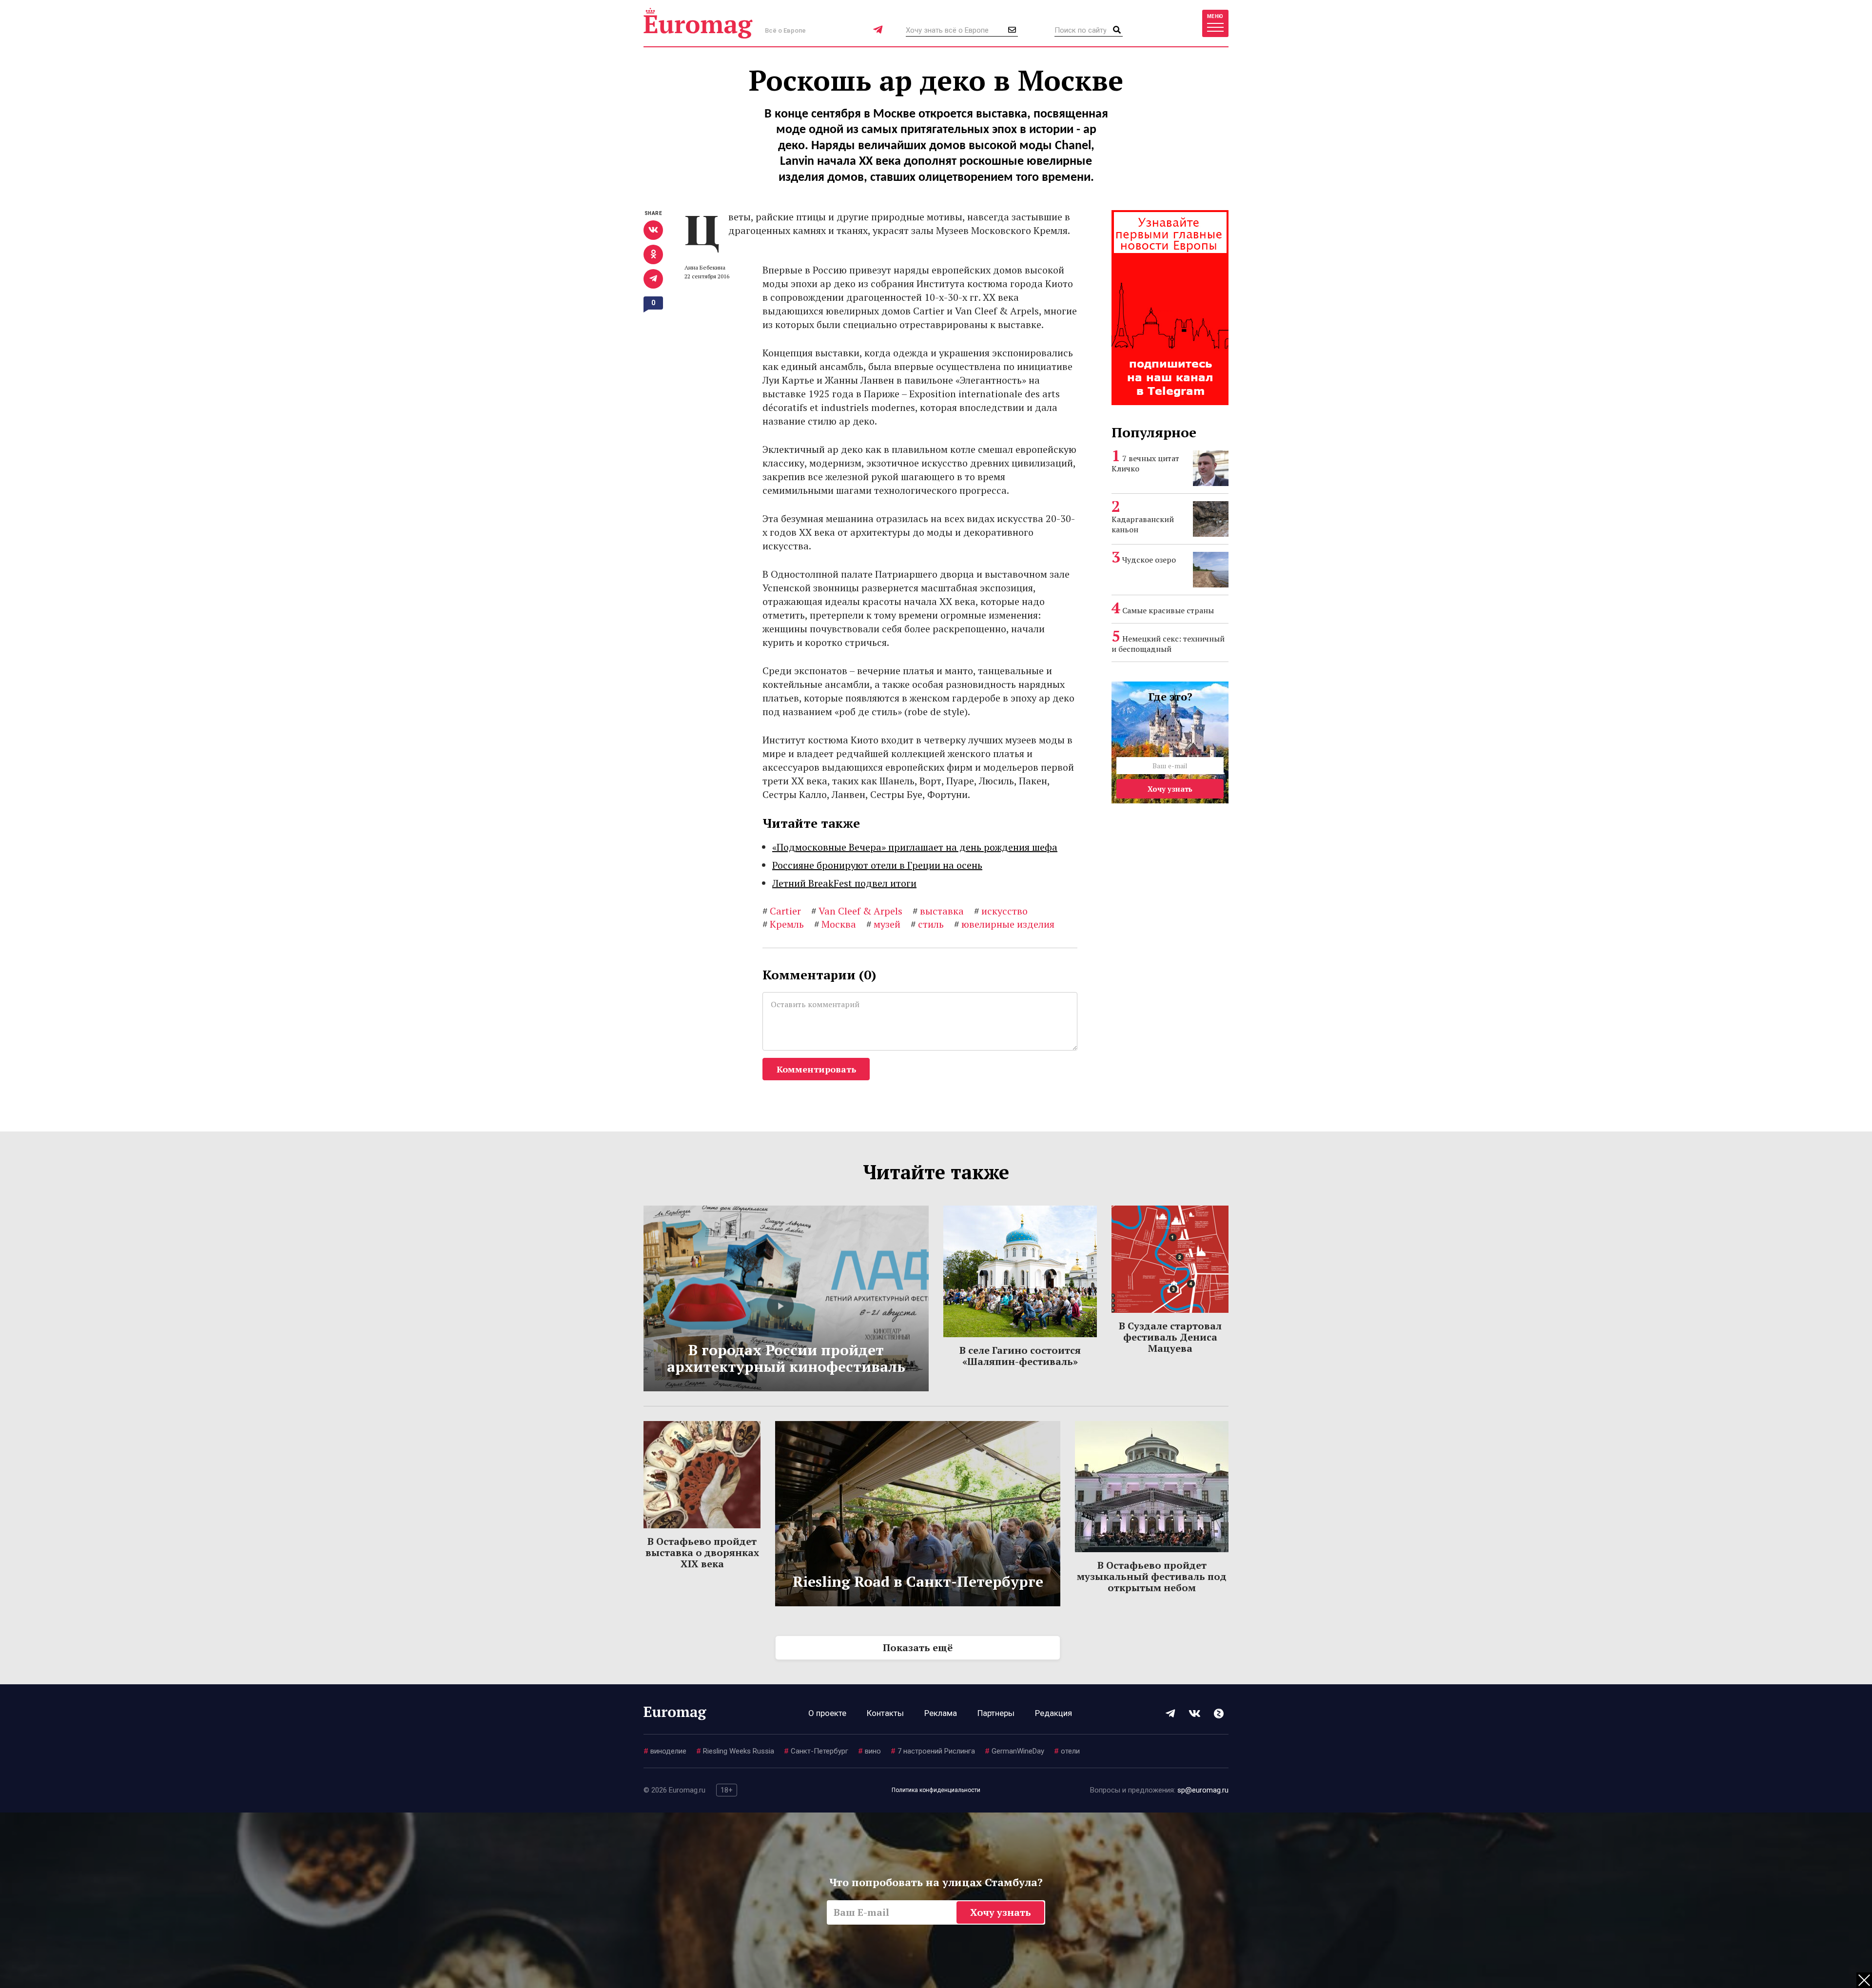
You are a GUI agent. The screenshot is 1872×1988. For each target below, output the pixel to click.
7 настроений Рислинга (933, 1751)
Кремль (783, 924)
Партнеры (996, 1713)
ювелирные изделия (1004, 924)
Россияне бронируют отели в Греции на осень (877, 865)
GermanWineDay (1014, 1751)
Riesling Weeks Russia (735, 1751)
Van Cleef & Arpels (857, 911)
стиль (927, 924)
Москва (835, 924)
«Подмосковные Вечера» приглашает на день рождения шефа (915, 847)
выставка (938, 911)
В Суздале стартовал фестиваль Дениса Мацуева (1170, 1337)
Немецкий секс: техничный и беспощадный (1168, 644)
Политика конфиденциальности (936, 1790)
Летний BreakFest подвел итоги (844, 883)
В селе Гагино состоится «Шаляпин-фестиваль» (1020, 1356)
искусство (1001, 911)
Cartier (782, 911)
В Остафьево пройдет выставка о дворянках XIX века (702, 1552)
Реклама (941, 1713)
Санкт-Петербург (816, 1751)
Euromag (698, 23)
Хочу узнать (1170, 789)
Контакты (885, 1713)
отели (1067, 1751)
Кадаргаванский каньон (1143, 524)
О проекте (827, 1713)
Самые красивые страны (1168, 610)
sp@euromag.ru (1203, 1790)
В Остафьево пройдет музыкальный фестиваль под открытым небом (1152, 1576)
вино (869, 1751)
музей (883, 924)
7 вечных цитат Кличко (1145, 463)
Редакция (1053, 1713)
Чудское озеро (1149, 560)
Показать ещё (918, 1647)
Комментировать (816, 1069)
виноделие (665, 1751)
